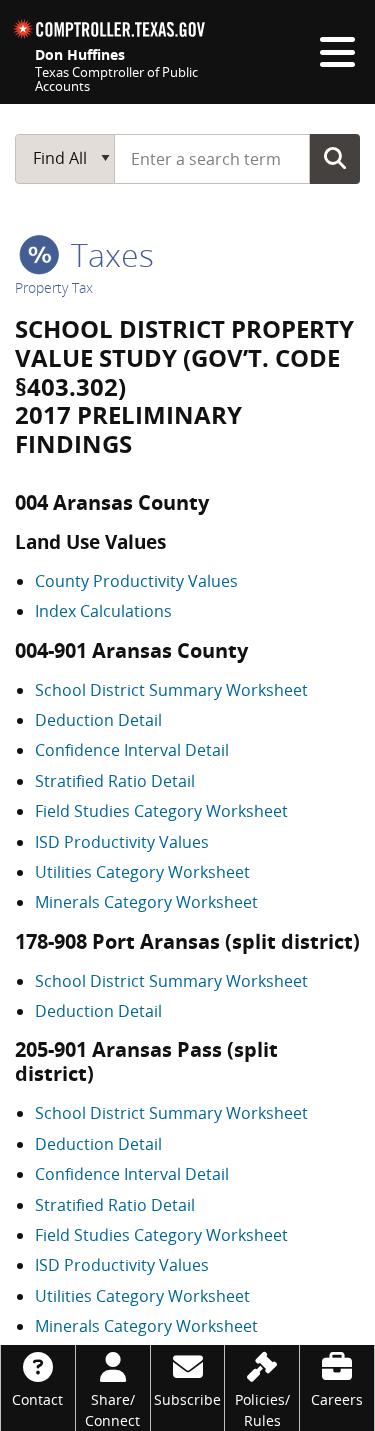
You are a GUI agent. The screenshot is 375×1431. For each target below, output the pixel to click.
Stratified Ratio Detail (115, 781)
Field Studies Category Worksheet (161, 811)
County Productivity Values (136, 581)
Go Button (335, 158)
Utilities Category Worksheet (142, 872)
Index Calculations (103, 611)
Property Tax (54, 287)
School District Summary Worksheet (171, 690)
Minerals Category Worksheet (146, 902)
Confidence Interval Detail (132, 750)
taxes (108, 254)
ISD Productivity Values (122, 842)
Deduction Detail (98, 720)
